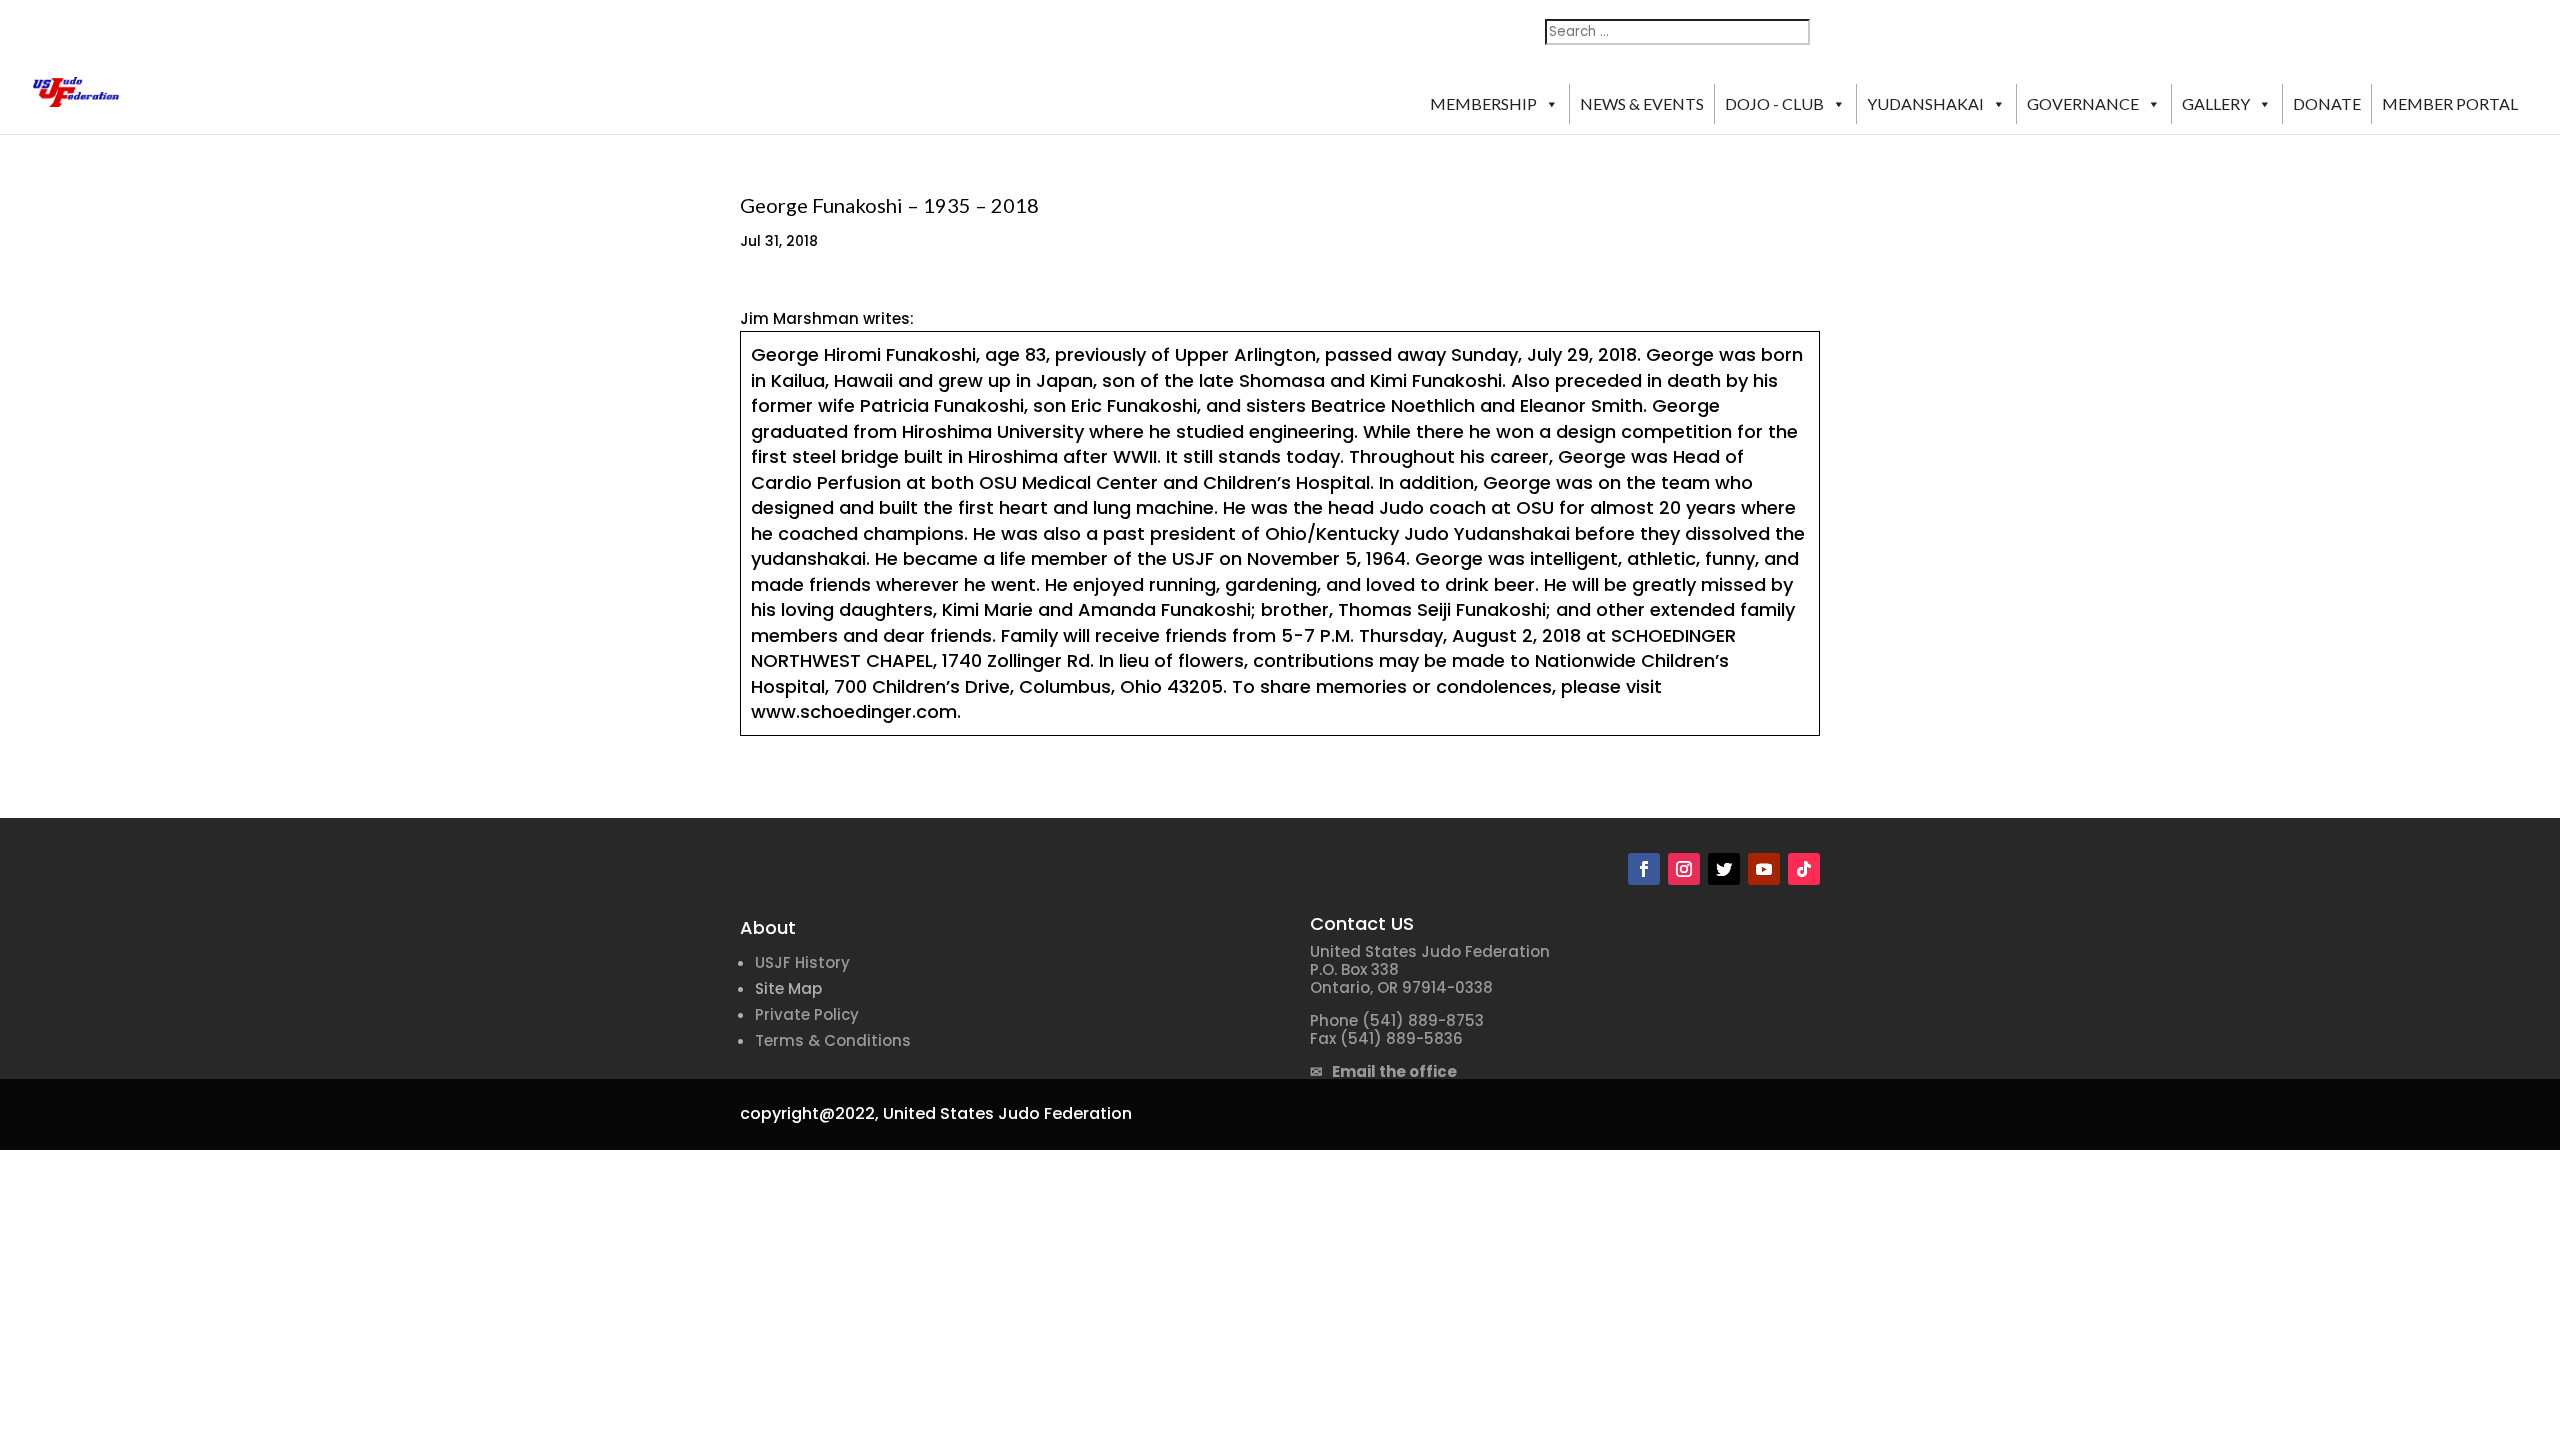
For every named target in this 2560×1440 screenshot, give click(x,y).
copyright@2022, (809, 1113)
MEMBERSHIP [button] (1483, 103)
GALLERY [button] (2216, 103)
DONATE (2327, 103)
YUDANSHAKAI (1925, 103)
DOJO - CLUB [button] (1774, 103)
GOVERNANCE (2083, 103)
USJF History (802, 962)
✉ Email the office (1383, 1071)
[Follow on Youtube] (1764, 869)
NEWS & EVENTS (1642, 103)
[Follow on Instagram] (1684, 869)
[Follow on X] (1724, 869)
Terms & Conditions (833, 1040)
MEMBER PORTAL (2450, 103)
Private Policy (807, 1014)
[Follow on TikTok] (1804, 869)
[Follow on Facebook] (1644, 869)
